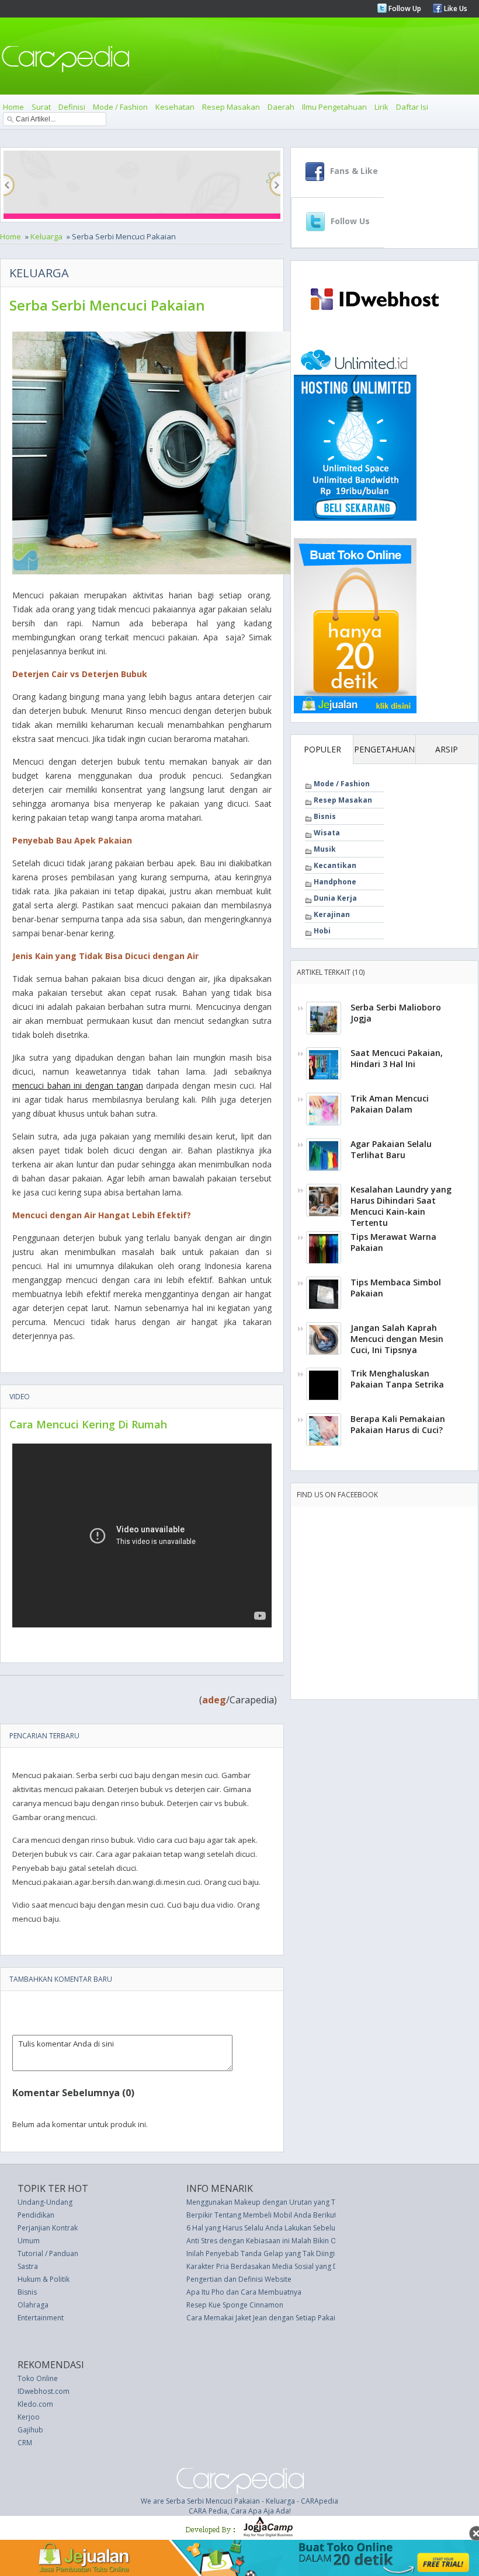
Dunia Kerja (335, 898)
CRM (25, 2443)
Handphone (335, 882)
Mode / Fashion (120, 107)
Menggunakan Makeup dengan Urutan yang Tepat (268, 2202)
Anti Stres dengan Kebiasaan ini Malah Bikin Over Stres (276, 2241)
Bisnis (325, 816)
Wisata (327, 833)
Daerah (281, 107)
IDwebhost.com (44, 2391)
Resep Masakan (231, 107)
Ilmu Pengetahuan (334, 107)
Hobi (322, 931)
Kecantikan (335, 865)
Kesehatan (175, 107)
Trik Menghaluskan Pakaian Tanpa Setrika (397, 1379)
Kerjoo (29, 2417)
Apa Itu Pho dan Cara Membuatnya (244, 2292)
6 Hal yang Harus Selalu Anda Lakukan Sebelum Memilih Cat (284, 2228)
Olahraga (33, 2305)
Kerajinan (332, 914)
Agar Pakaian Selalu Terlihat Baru (391, 1149)
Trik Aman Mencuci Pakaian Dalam (390, 1104)
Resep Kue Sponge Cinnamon (235, 2305)
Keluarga (46, 236)
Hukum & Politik (44, 2279)
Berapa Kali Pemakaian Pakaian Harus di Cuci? (398, 1424)
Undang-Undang (45, 2202)
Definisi (72, 107)
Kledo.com (35, 2404)
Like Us (455, 8)
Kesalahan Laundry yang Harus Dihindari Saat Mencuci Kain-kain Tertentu (401, 1206)
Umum (29, 2241)
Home (13, 107)
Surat (41, 107)
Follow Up (404, 8)
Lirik (381, 107)
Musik (325, 849)
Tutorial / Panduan (48, 2253)
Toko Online (38, 2378)
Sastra (28, 2266)
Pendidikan (36, 2215)
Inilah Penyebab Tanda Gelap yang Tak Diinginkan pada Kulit (286, 2253)
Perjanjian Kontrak (48, 2228)
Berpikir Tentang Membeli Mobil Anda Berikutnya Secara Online (291, 2215)
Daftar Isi (412, 107)
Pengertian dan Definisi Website (239, 2279)
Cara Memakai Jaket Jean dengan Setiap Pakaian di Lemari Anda (291, 2318)
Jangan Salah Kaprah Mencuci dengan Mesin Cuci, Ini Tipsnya (397, 1339)
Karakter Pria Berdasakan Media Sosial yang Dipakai (272, 2266)
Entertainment (41, 2318)
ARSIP (447, 749)
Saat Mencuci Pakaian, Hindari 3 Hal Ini (397, 1058)
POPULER (322, 749)
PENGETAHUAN (384, 749)
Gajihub (30, 2430)
